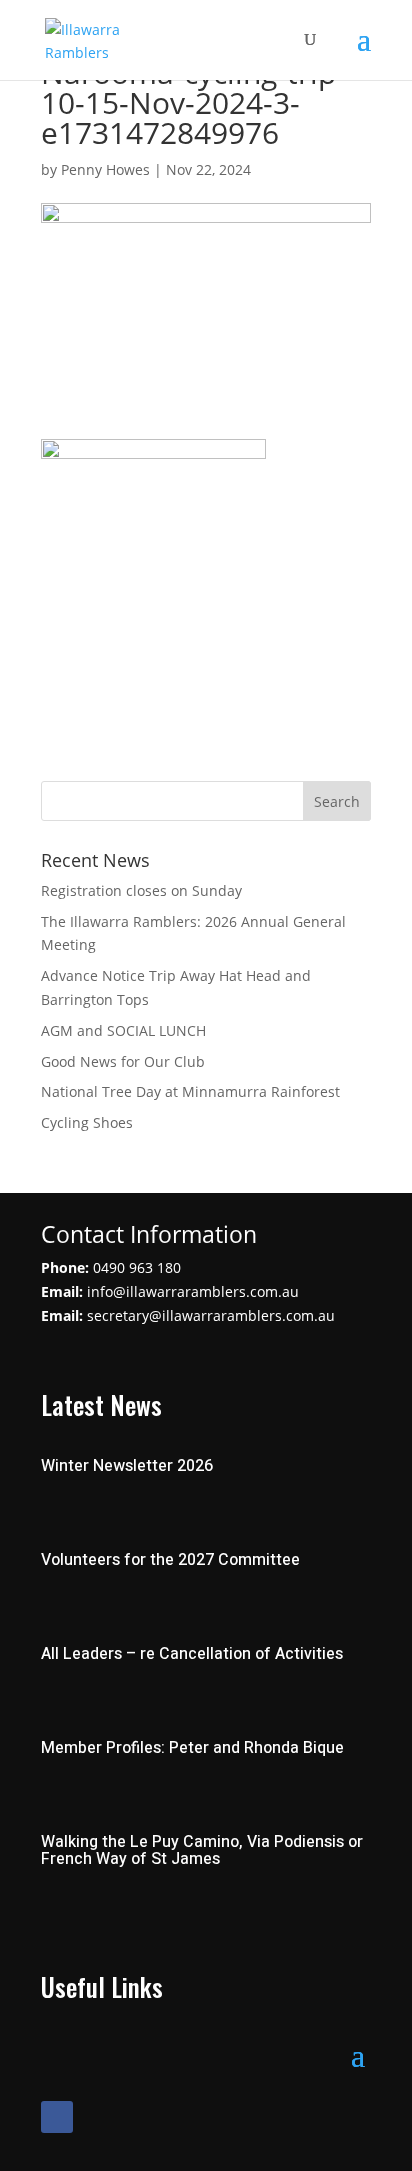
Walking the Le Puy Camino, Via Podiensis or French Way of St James (202, 1850)
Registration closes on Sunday (141, 890)
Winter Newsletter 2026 (127, 1466)
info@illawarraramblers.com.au (193, 1291)
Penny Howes (105, 169)
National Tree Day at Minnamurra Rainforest (190, 1091)
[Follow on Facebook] (57, 2117)
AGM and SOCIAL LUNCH (123, 1030)
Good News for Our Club (123, 1061)
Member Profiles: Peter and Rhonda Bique (192, 1748)
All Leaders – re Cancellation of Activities (192, 1654)
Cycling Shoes (87, 1122)
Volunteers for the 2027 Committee (170, 1560)
